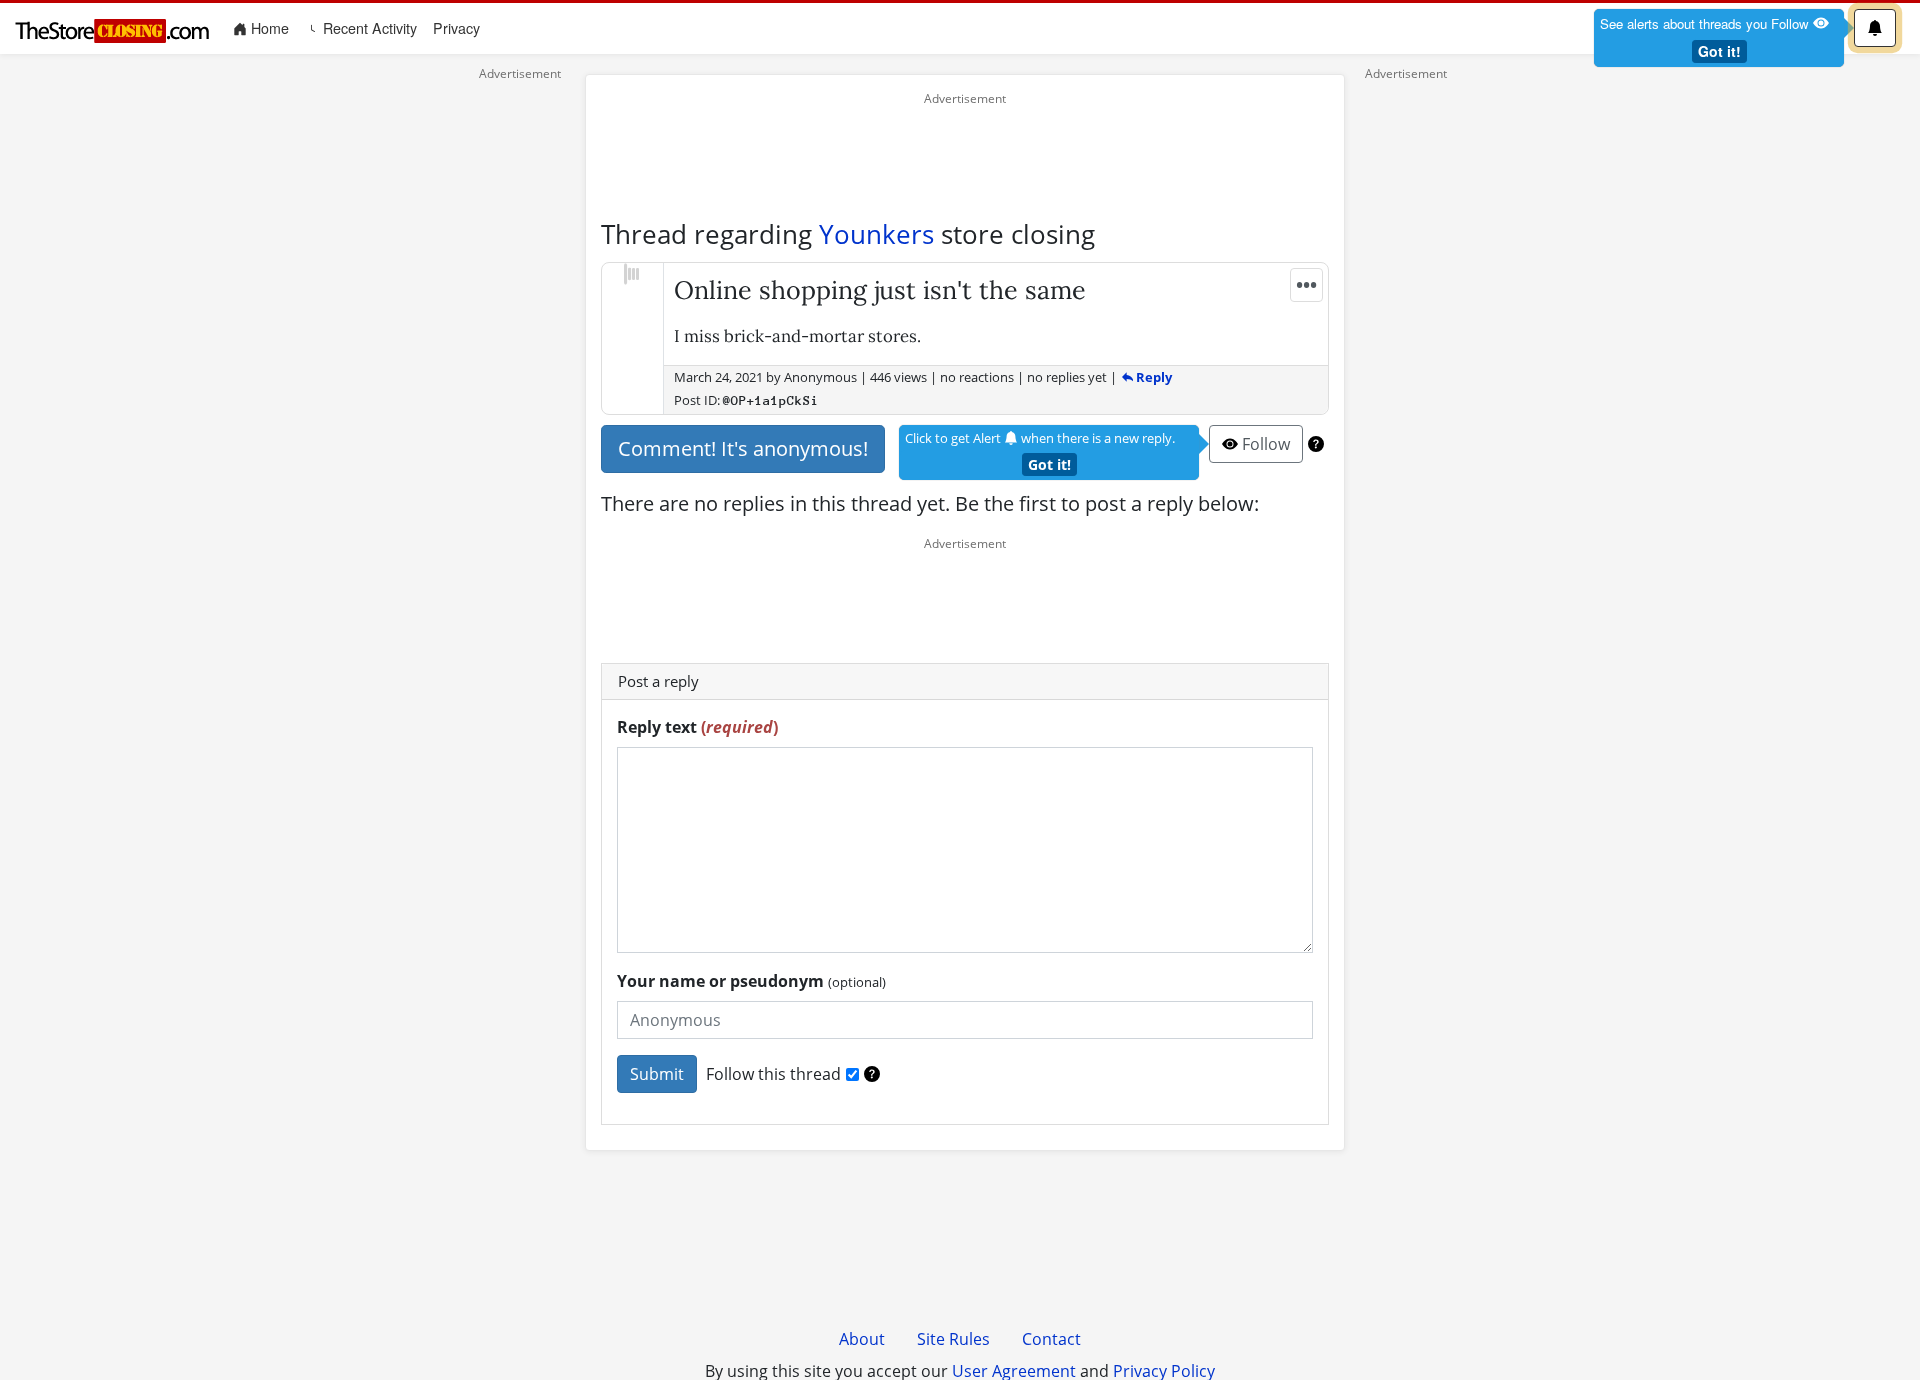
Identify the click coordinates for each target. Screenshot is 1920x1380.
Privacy (456, 28)
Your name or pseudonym (751, 981)
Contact (1051, 1339)
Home (272, 27)
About (862, 1339)
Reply (1152, 377)
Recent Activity (368, 28)
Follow (1264, 444)
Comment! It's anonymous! (743, 448)
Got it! (1719, 51)
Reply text (697, 727)
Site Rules (953, 1339)
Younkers (876, 234)
